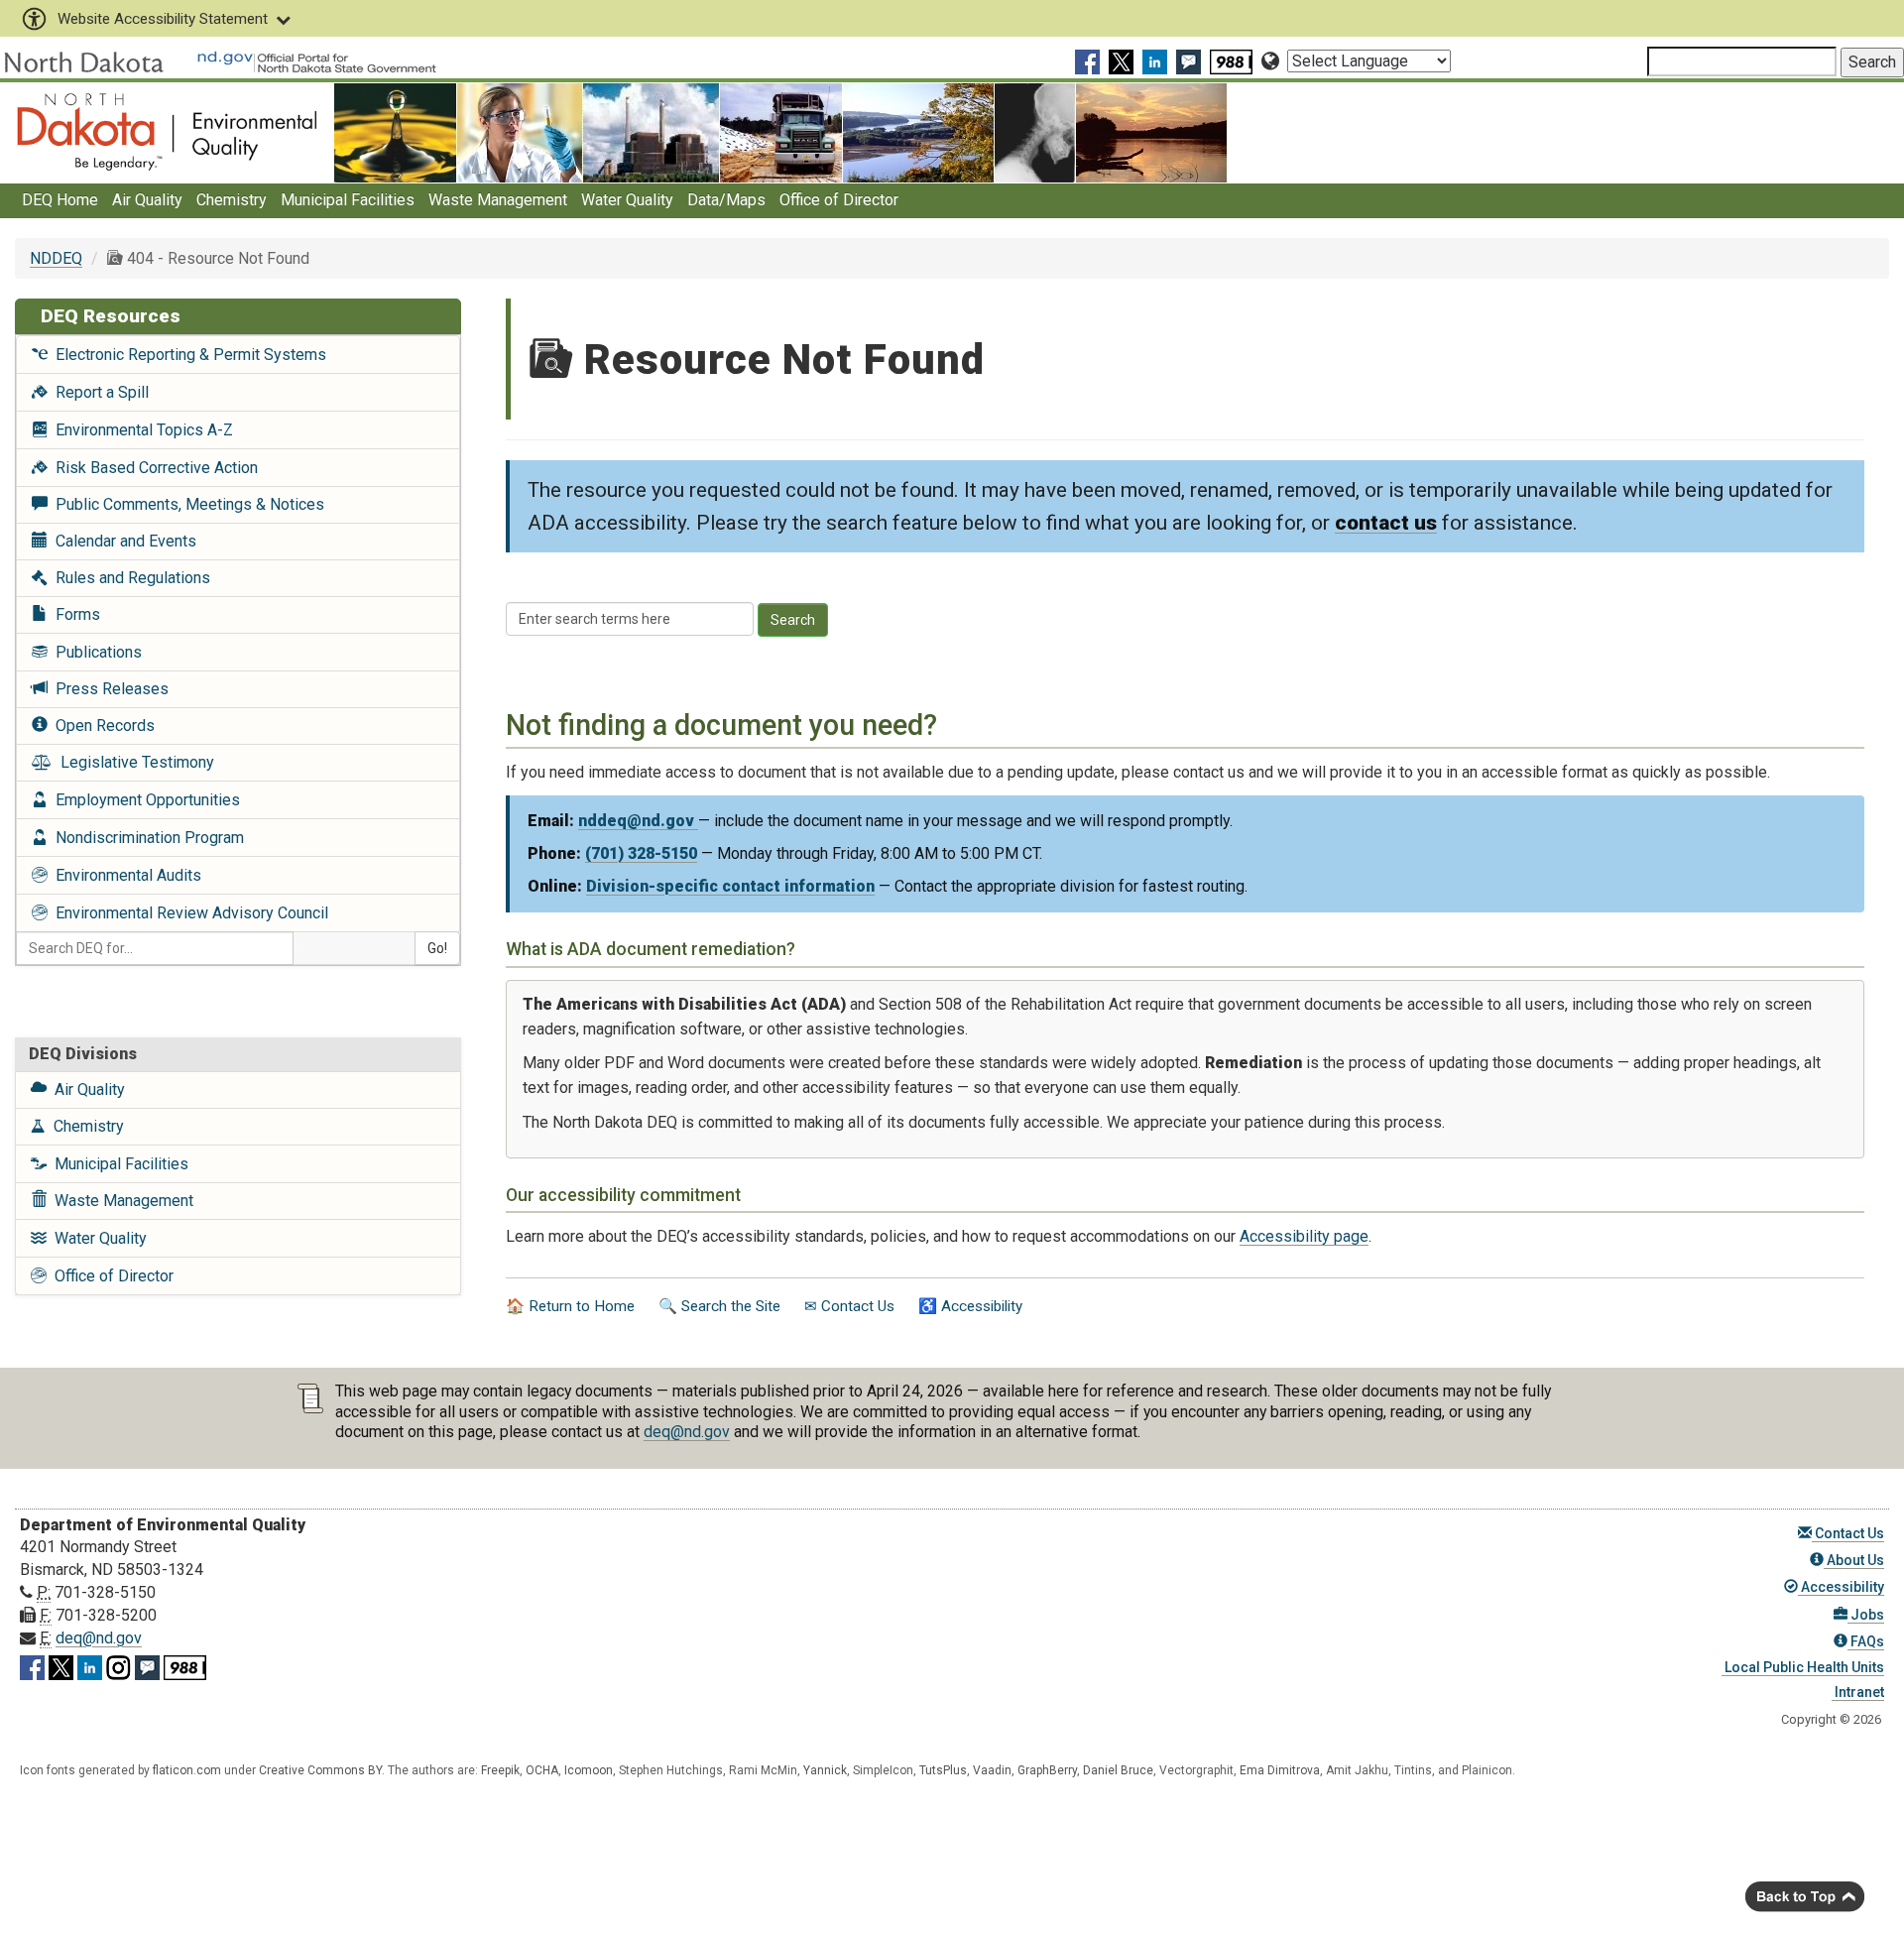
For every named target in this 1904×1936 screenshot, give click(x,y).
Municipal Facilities (348, 200)
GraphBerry (1047, 1770)
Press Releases (108, 689)
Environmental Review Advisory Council (188, 913)
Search (793, 620)
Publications (95, 652)
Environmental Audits (124, 875)
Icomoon (589, 1770)
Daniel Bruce (1118, 1770)
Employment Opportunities (144, 800)
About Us (1854, 1560)
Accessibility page (1304, 1236)
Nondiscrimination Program (146, 838)
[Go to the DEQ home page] (167, 131)
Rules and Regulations (129, 578)
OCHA (542, 1770)
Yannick (825, 1770)
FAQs (1866, 1641)
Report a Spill (98, 392)
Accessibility (1841, 1587)
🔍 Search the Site (719, 1306)
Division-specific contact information (730, 886)
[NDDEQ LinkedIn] (1157, 61)
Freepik (500, 1770)
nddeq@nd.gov (638, 821)
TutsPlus (943, 1770)
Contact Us (1848, 1533)
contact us (1386, 523)
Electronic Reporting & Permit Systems (187, 355)
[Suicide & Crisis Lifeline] (1234, 61)
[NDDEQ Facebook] (1090, 61)
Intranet (1858, 1692)
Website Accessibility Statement (163, 19)
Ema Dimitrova (1280, 1770)
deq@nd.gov (687, 1432)
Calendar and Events (122, 541)
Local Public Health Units (1803, 1667)
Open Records (101, 726)
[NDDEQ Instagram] (119, 1664)
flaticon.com (187, 1770)
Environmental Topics (140, 430)
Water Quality (627, 200)
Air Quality (147, 200)
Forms (74, 614)
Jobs (1866, 1615)
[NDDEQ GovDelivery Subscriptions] (1191, 61)
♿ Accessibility (970, 1306)
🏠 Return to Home (570, 1306)
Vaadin (992, 1770)
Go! (437, 948)
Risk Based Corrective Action (153, 468)
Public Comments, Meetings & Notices (186, 504)
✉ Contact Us (849, 1306)
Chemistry (232, 200)
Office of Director (839, 200)
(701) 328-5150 (641, 853)
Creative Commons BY (320, 1770)
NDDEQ (56, 258)
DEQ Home (60, 200)
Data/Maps (726, 200)
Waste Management (498, 200)
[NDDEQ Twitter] (1124, 61)
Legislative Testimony (133, 762)
